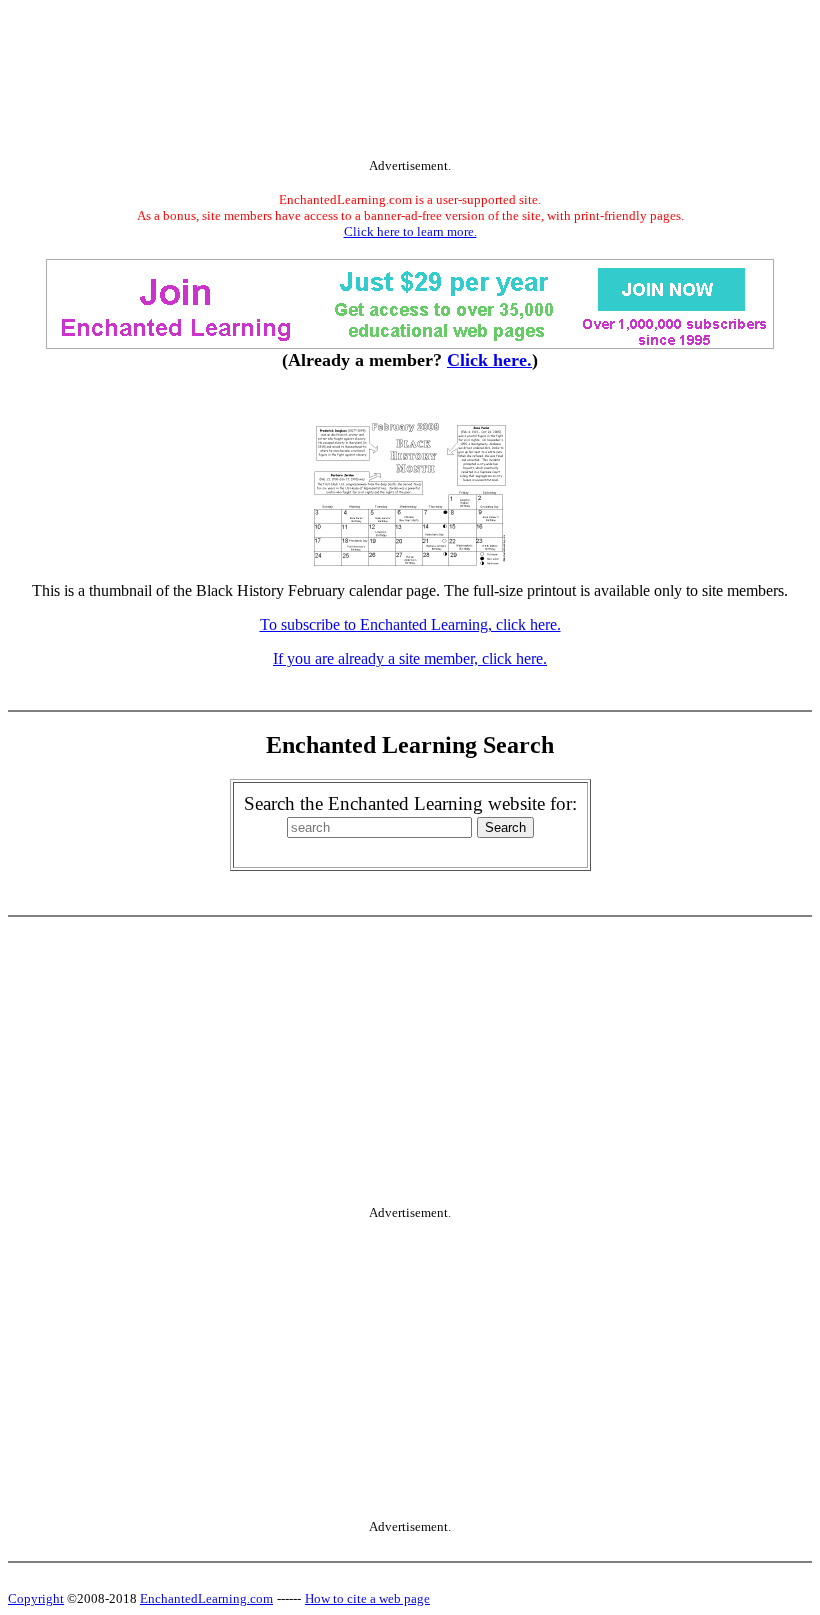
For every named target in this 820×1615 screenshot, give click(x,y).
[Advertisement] (410, 83)
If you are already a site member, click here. (410, 658)
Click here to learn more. (410, 231)
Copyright (36, 1598)
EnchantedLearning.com (206, 1598)
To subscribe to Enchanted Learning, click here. (410, 624)
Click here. (489, 360)
